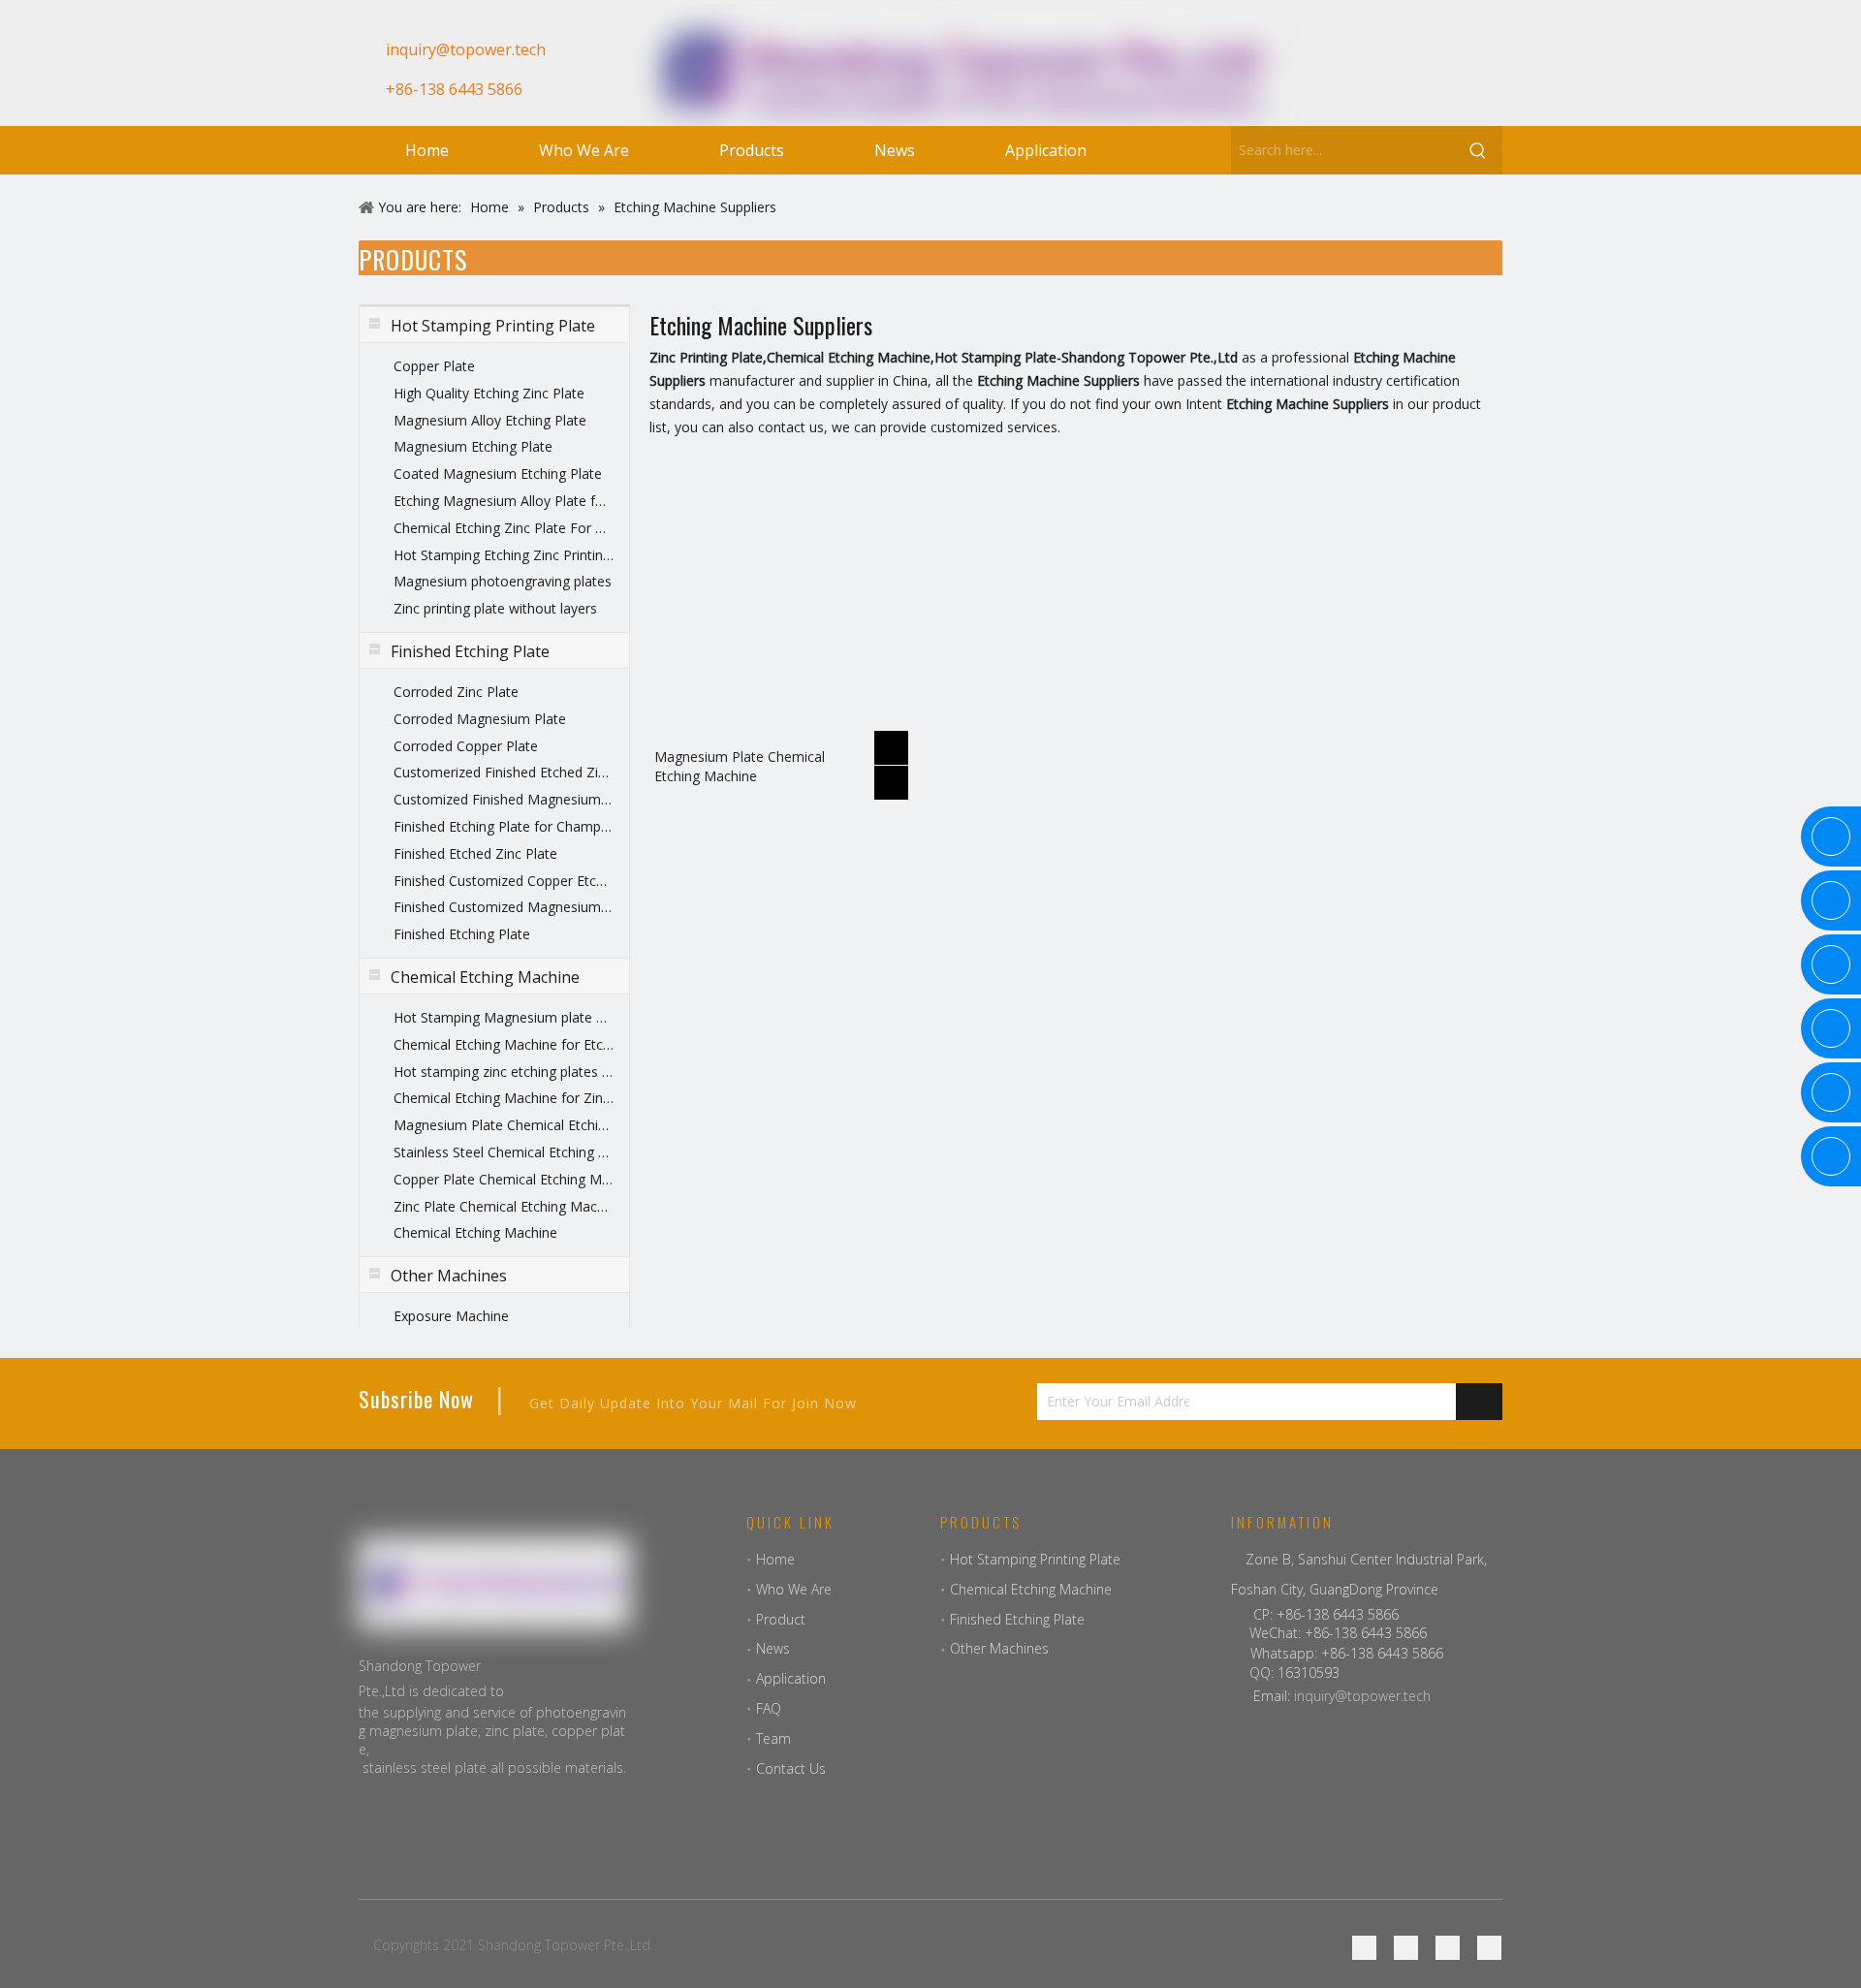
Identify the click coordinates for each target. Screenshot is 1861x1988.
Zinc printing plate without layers (495, 608)
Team (773, 1738)
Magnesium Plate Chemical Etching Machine (504, 1125)
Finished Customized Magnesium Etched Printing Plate (504, 907)
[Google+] (1373, 80)
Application (791, 1678)
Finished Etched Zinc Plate (475, 853)
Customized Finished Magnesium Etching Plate (504, 799)
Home (775, 1559)
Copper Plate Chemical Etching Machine (504, 1179)
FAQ (769, 1708)
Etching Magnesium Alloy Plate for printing (504, 501)
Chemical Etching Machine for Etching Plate (504, 1044)
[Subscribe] (1479, 1402)
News (773, 1648)
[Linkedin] (1406, 80)
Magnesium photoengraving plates (503, 581)
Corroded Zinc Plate (456, 692)
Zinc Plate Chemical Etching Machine (504, 1206)
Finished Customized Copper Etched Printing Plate (504, 881)
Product (781, 1619)
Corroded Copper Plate (466, 746)
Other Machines (999, 1648)
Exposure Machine (451, 1316)
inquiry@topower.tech (1362, 1696)
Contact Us (791, 1768)
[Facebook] (1340, 80)
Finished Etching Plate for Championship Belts (504, 826)
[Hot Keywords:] (1478, 150)
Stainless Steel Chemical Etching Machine (504, 1152)
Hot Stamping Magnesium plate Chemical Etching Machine (504, 1017)
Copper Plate (434, 366)
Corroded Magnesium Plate (480, 719)
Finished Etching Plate (462, 934)
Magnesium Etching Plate (473, 446)
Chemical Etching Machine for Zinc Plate (504, 1098)
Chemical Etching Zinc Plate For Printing (504, 528)
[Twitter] (1448, 1947)
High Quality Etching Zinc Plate (489, 393)
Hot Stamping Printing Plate (1035, 1559)
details (895, 777)
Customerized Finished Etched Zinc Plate (504, 772)
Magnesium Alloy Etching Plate (490, 420)
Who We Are (794, 1589)
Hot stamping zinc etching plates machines (504, 1072)
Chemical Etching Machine (475, 1232)
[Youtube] (1439, 80)
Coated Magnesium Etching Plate (498, 473)
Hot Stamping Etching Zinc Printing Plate (504, 555)
